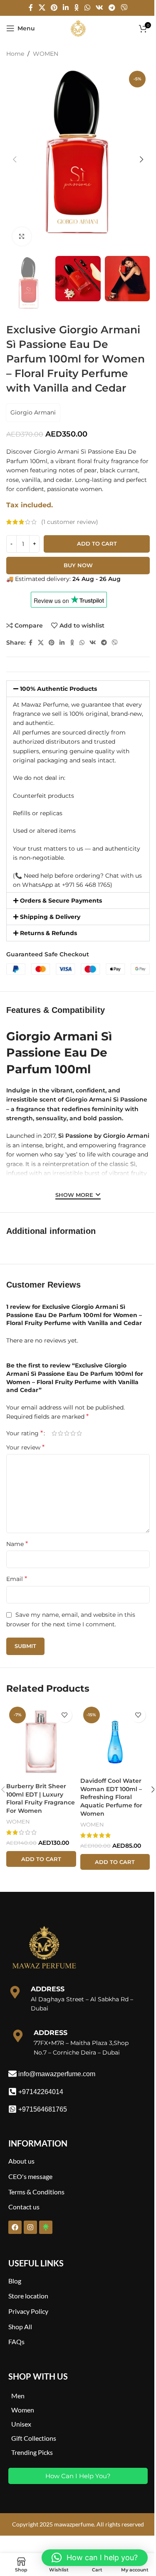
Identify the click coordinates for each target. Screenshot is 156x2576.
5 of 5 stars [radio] (79, 1433)
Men (18, 2396)
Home (15, 54)
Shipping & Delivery (50, 917)
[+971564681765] (12, 2109)
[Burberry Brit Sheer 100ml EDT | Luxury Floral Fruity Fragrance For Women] (41, 1741)
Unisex (21, 2424)
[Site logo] (78, 28)
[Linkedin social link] (66, 8)
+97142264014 (41, 2092)
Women (23, 2410)
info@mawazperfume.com (57, 2074)
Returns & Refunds (48, 933)
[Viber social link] (124, 8)
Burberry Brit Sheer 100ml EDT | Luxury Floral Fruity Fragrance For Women (41, 1798)
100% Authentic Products (58, 689)
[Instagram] (30, 2227)
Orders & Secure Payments (61, 901)
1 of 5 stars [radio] (54, 1433)
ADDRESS (48, 1989)
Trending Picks (32, 2452)
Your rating (25, 1433)
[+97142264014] (12, 2092)
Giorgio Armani (33, 412)
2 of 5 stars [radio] (61, 1433)
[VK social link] (99, 8)
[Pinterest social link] (54, 8)
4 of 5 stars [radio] (73, 1433)
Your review (25, 1447)
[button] (15, 159)
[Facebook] (15, 2227)
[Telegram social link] (112, 8)
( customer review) (70, 522)
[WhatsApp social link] (87, 8)
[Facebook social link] (31, 8)
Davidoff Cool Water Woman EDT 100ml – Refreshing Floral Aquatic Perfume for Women (111, 1797)
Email (17, 1579)
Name (17, 1544)
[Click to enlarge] (22, 237)
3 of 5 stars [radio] (67, 1433)
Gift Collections (34, 2438)
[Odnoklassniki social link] (77, 8)
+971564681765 (43, 2109)
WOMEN (46, 54)
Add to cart (97, 543)
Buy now (78, 565)
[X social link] (42, 8)
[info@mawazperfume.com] (12, 2074)
